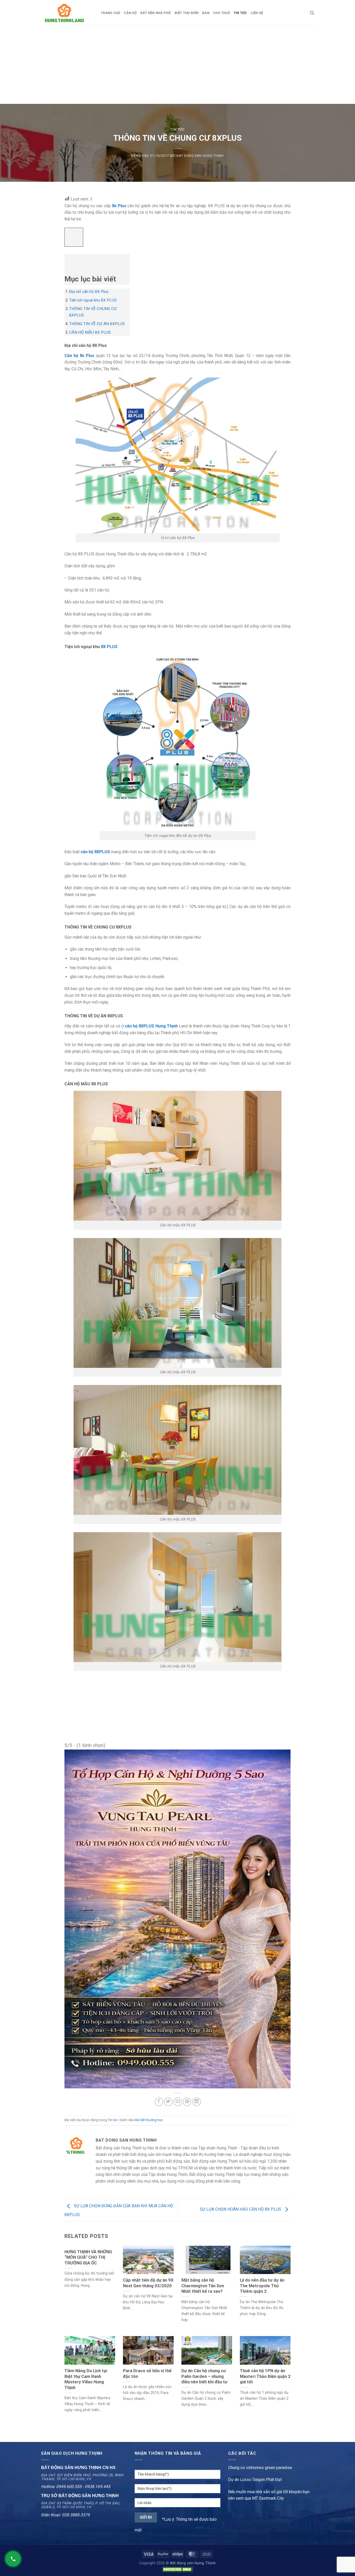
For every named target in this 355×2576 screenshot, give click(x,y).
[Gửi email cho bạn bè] (178, 2102)
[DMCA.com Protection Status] (177, 2569)
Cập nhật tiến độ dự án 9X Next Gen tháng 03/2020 (148, 2283)
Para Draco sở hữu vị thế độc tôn (147, 2374)
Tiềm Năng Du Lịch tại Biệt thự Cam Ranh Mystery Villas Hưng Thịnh (86, 2379)
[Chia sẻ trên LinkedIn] (197, 2102)
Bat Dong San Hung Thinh (200, 156)
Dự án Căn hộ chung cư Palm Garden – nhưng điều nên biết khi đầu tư (204, 2376)
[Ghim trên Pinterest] (187, 2102)
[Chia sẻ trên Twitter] (168, 2102)
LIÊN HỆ (257, 13)
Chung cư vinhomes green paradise (260, 2468)
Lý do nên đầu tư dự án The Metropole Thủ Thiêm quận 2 (262, 2286)
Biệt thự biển (187, 13)
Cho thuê (222, 13)
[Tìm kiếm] (312, 13)
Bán (206, 13)
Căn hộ (130, 13)
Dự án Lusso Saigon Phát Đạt (255, 2480)
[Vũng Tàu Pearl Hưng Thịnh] (177, 1919)
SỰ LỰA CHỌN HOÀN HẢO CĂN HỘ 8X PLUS (241, 2210)
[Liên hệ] (13, 2559)
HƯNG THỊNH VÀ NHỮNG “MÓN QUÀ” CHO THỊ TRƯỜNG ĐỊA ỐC (88, 2257)
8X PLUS (109, 647)
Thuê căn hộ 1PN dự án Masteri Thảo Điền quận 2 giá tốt (265, 2376)
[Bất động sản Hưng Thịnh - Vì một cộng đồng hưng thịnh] (67, 13)
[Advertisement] (177, 65)
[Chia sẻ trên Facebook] (159, 2102)
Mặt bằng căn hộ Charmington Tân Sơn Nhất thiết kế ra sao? (203, 2286)
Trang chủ (110, 13)
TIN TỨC (240, 13)
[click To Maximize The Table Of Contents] (74, 237)
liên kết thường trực (149, 2120)
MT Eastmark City (268, 2498)
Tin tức (177, 129)
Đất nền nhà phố (156, 13)
